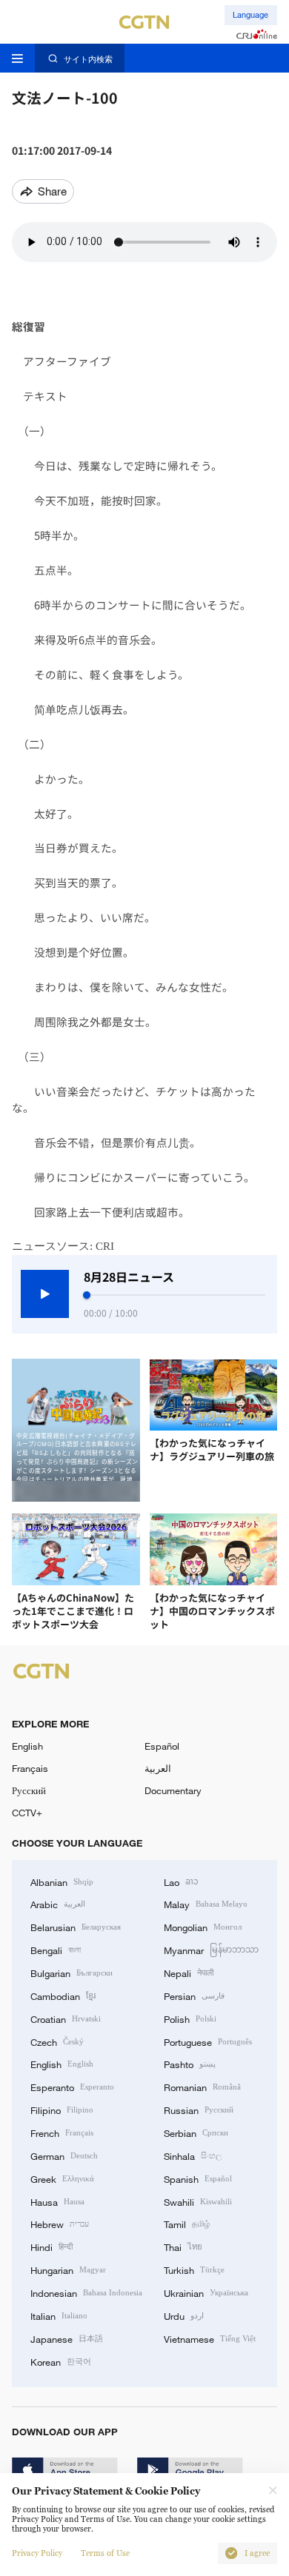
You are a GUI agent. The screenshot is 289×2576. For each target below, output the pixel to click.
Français (30, 1768)
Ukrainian (206, 2292)
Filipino (62, 2110)
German (64, 2155)
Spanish (198, 2178)
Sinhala (193, 2155)
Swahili (198, 2201)
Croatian (66, 2018)
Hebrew (60, 2224)
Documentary (173, 1790)
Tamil (187, 2224)
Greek (62, 2178)
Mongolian (203, 1927)
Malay (206, 1904)
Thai (183, 2247)
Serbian (196, 2132)
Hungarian (68, 2269)
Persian (194, 1995)
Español (162, 1746)
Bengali (56, 1950)
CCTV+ (27, 1813)
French (62, 2132)
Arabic (58, 1904)
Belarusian (76, 1927)
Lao (181, 1881)
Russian (199, 2110)
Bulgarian (72, 1973)
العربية (158, 1768)
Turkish (194, 2269)
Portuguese (208, 2041)
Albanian (62, 1881)
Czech (57, 2041)
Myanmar (211, 1950)
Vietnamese (210, 2338)
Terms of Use (105, 2553)
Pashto (190, 2064)
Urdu (184, 2315)
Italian (59, 2315)
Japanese (67, 2338)
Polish (190, 2018)
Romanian (202, 2087)
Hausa (57, 2201)
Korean (61, 2361)
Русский (29, 1790)
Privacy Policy (37, 2553)
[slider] (87, 1295)
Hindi (52, 2247)
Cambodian (63, 1995)
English (27, 1746)
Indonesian (86, 2292)
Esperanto (72, 2087)
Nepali (189, 1973)
